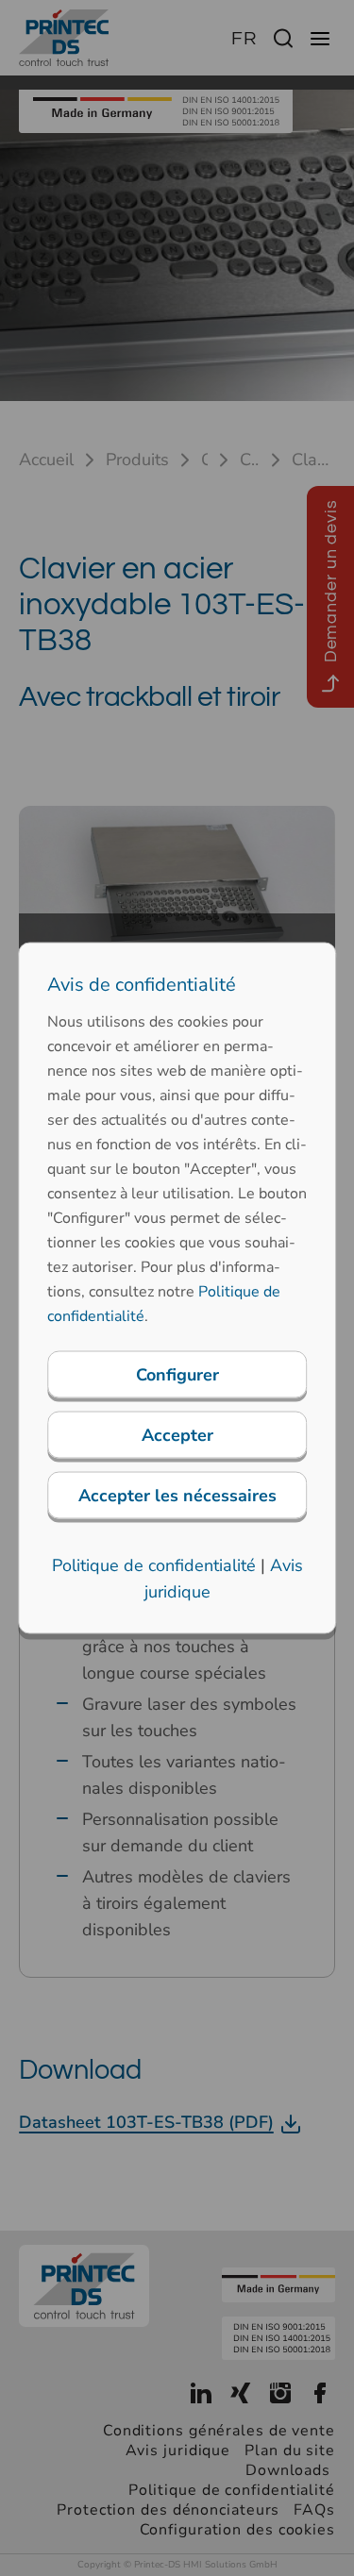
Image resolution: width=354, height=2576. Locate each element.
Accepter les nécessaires (177, 1496)
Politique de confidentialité (154, 1565)
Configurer (177, 1375)
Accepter (177, 1435)
